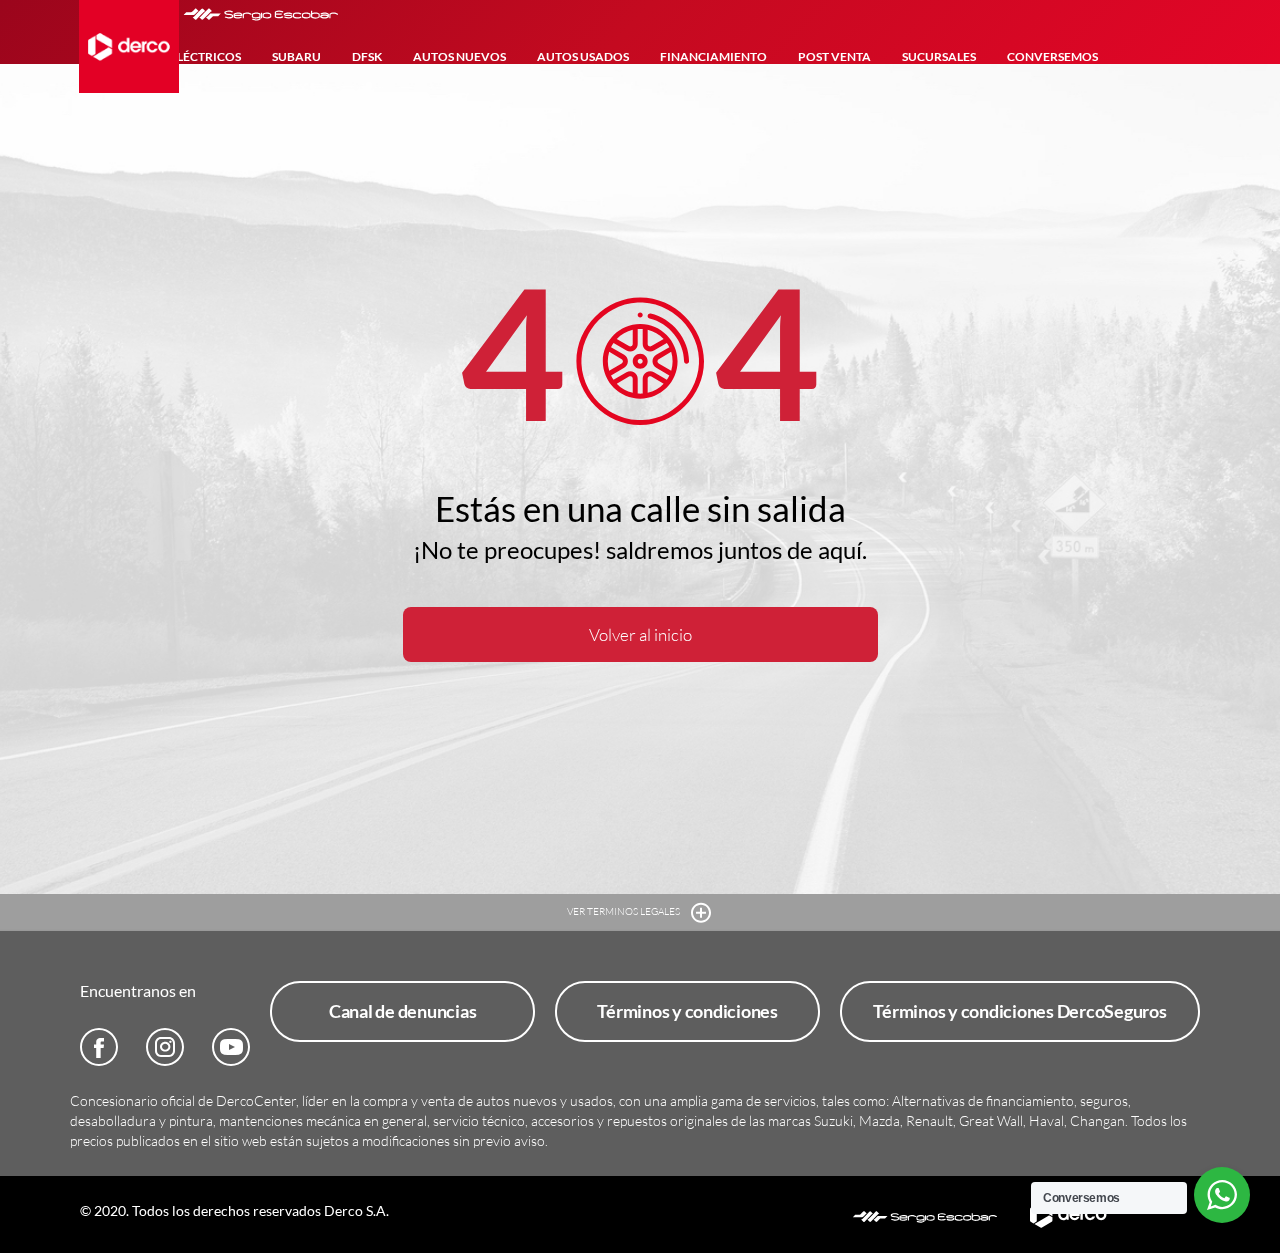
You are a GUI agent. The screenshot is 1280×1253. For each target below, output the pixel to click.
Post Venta (834, 56)
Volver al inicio (640, 634)
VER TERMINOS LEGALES (624, 911)
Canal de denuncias (403, 1011)
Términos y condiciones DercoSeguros (1019, 1011)
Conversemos (1052, 56)
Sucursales (939, 56)
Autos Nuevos (459, 56)
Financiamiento (713, 56)
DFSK (367, 56)
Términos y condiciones (687, 1011)
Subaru (296, 56)
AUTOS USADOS (583, 56)
